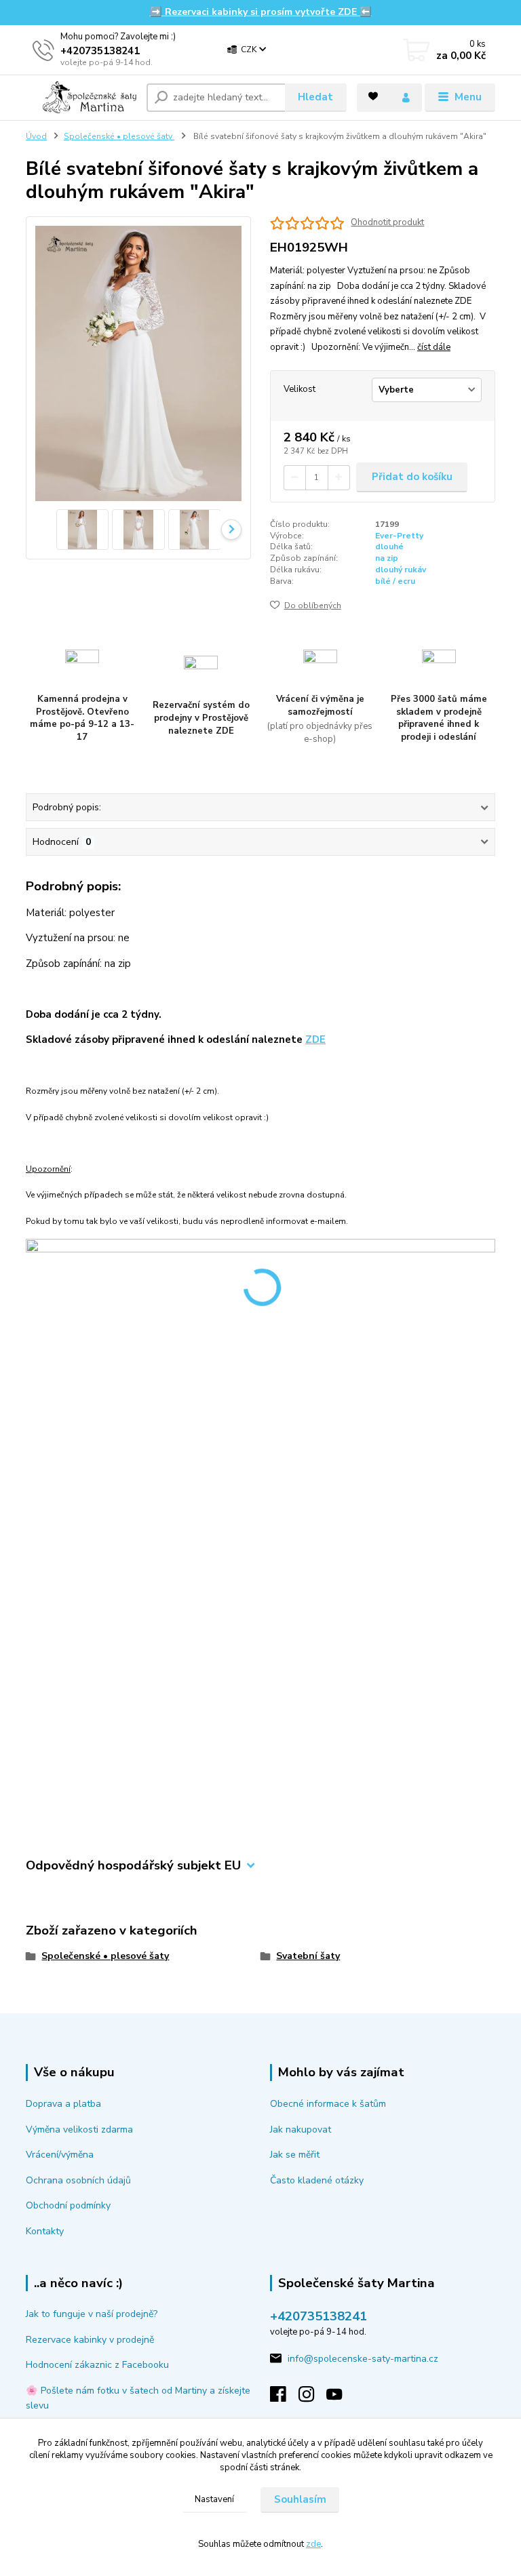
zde (313, 2544)
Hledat (315, 97)
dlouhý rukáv (401, 570)
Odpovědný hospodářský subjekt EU (133, 1866)
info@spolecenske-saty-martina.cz (363, 2359)
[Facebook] (284, 2398)
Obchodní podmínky (68, 2205)
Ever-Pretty (399, 536)
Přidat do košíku (412, 477)
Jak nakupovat (301, 2129)
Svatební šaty (308, 1956)
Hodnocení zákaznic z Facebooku (97, 2365)
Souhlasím (300, 2499)
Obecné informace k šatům (328, 2104)
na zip (387, 558)
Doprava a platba (63, 2104)
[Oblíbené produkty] (373, 96)
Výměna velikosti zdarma (79, 2129)
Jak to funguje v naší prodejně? (92, 2314)
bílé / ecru (395, 581)
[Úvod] (81, 97)
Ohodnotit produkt (387, 223)
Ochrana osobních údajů (78, 2180)
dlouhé (389, 547)
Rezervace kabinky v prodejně (90, 2340)
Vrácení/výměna (60, 2155)
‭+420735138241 (100, 51)
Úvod (36, 136)
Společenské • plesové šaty (119, 136)
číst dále (434, 347)
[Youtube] (341, 2398)
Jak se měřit (295, 2155)
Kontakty (45, 2231)
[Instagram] (313, 2398)
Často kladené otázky (317, 2180)
